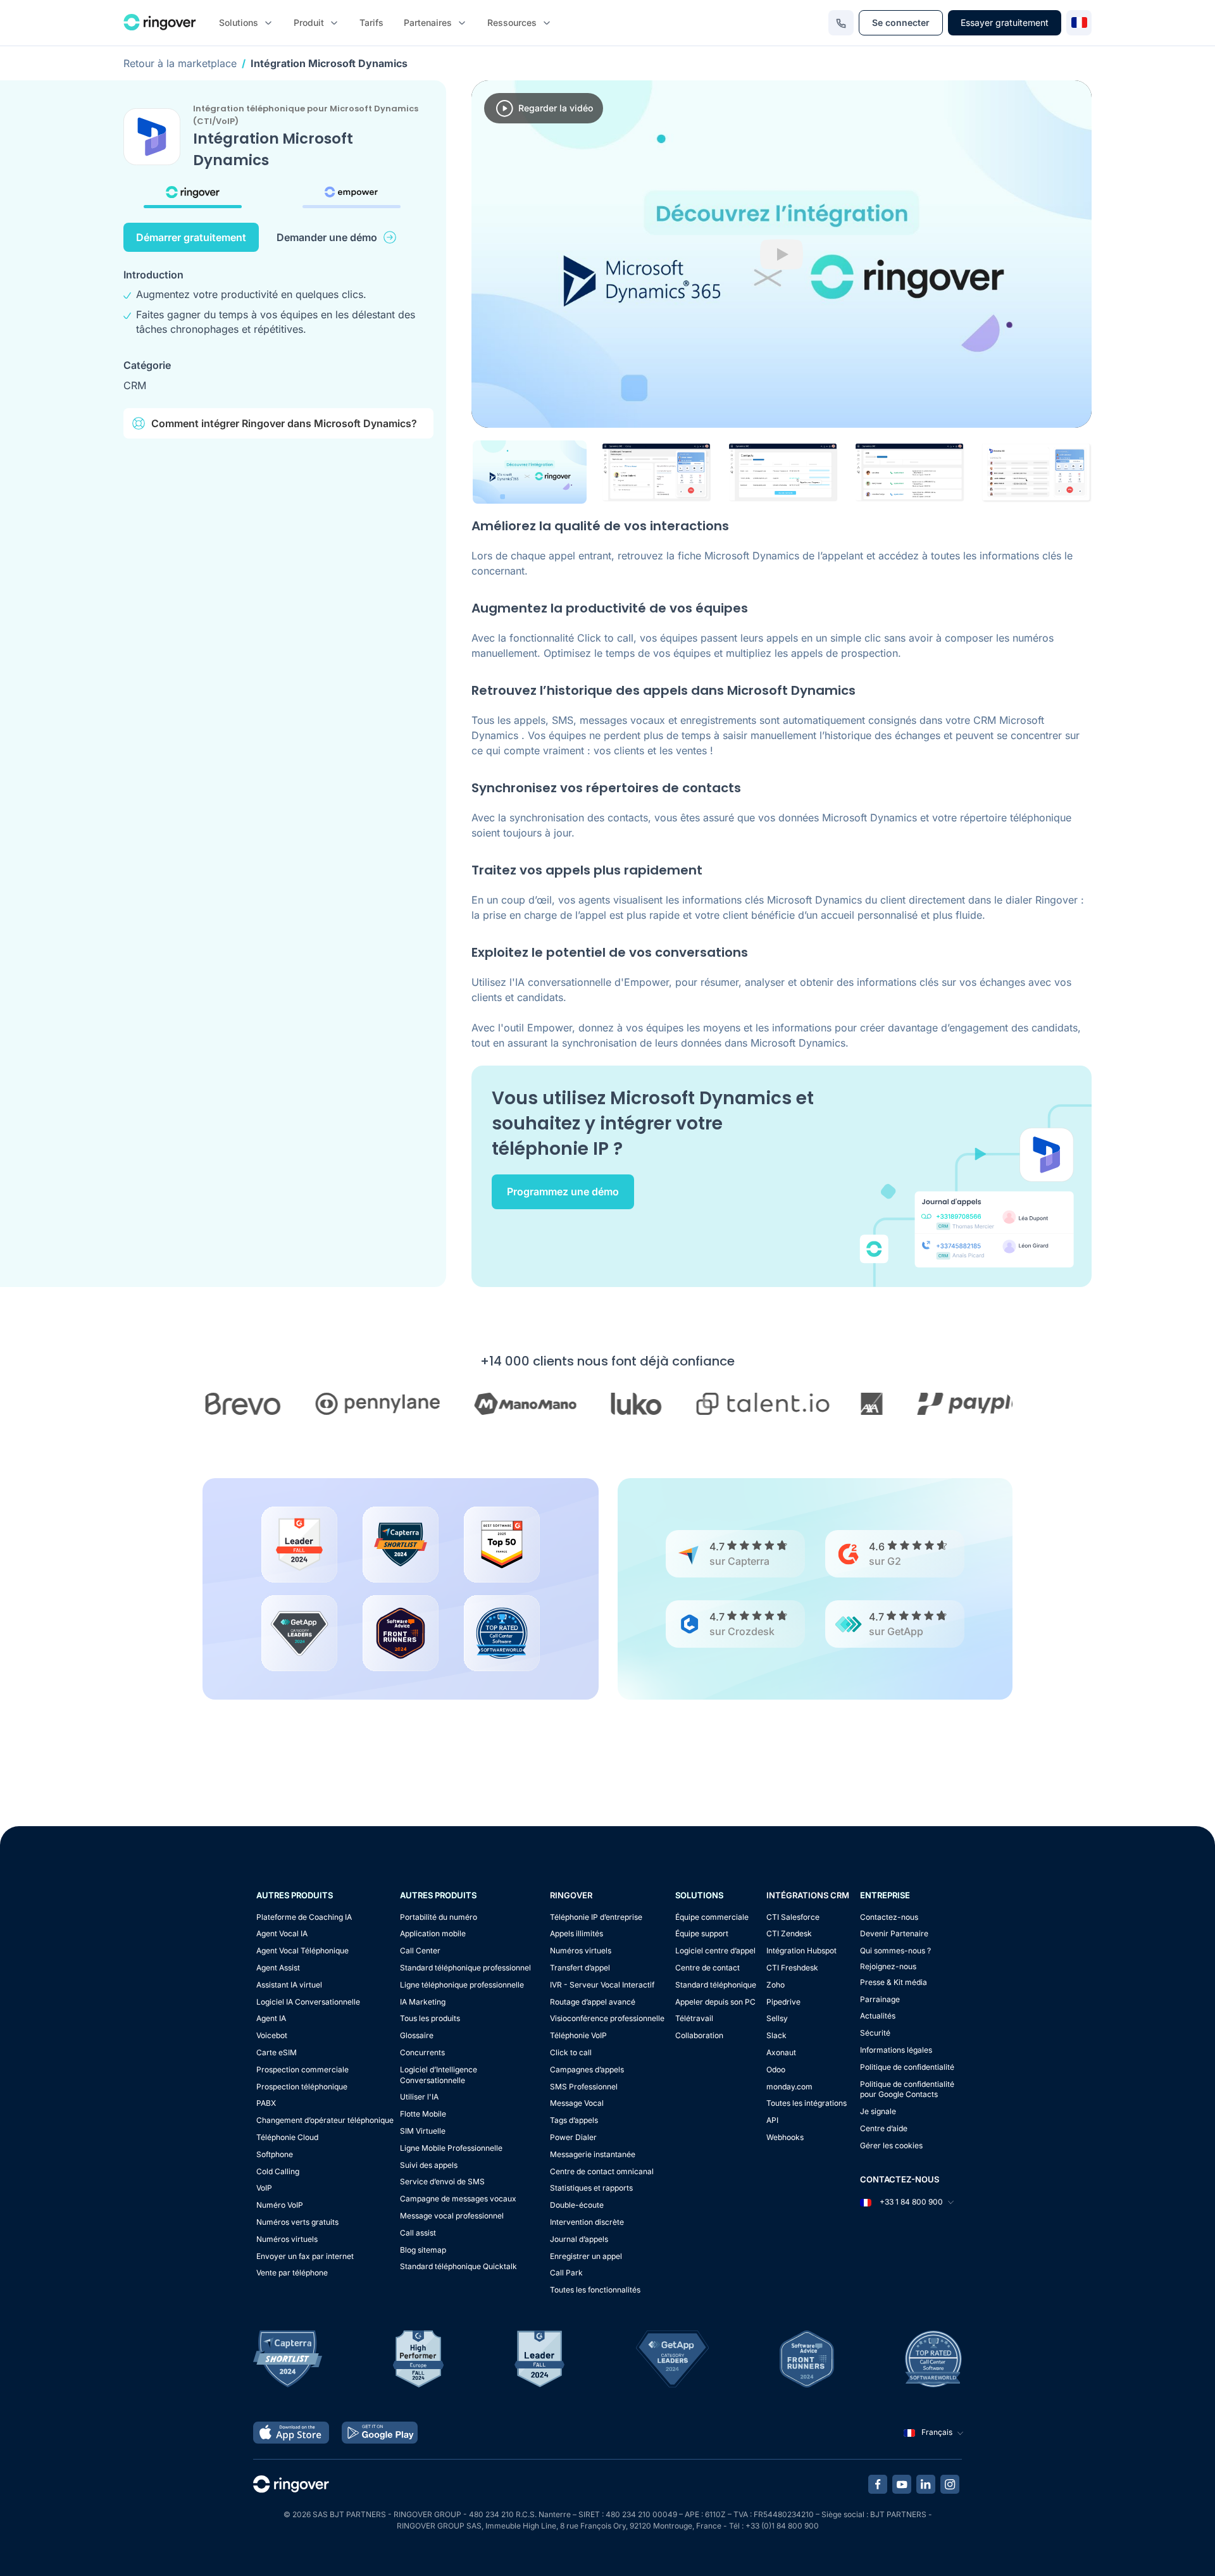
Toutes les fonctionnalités (595, 2290)
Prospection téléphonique (302, 2087)
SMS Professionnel (584, 2087)
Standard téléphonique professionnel (465, 1968)
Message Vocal (577, 2103)
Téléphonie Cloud (287, 2137)
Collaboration (699, 2035)
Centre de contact (707, 1968)
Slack (776, 2035)
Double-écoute (577, 2205)
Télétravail (694, 2018)
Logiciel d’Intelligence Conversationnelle (439, 2075)
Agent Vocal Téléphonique (302, 1951)
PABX (266, 2103)
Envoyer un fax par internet (305, 2256)
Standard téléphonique (716, 1985)
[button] (530, 472)
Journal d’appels (579, 2239)
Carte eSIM (277, 2052)
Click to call (571, 2052)
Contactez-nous (889, 1917)
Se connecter (901, 22)
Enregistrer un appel (586, 2256)
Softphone (275, 2154)
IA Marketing (423, 2002)
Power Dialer (573, 2137)
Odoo (776, 2069)
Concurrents (422, 2052)
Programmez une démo (563, 1192)
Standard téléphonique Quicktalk (458, 2266)
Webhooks (785, 2137)
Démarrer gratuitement (191, 237)
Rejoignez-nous (888, 1966)
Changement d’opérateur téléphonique (325, 2120)
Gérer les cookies (891, 2145)
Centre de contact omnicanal (602, 2171)
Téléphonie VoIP (578, 2035)
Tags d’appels (574, 2120)
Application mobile (433, 1933)
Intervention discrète (587, 2222)
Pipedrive (783, 2002)
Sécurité (875, 2033)
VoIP (264, 2188)
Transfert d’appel (580, 1968)
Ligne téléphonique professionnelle (462, 1985)
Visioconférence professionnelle (607, 2018)
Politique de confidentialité (907, 2067)
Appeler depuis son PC (715, 2002)
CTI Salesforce (793, 1917)
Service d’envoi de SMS (442, 2181)
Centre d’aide (884, 2128)
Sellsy (777, 2018)
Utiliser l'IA (419, 2097)
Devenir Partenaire (894, 1933)
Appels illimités (576, 1933)
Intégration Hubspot (801, 1951)
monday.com (789, 2087)
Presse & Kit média (894, 1982)
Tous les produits (430, 2018)
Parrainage (880, 1999)
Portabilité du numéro (439, 1917)
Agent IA (271, 2018)
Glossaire (417, 2035)
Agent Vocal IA (282, 1933)
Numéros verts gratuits (297, 2222)
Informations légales (896, 2050)
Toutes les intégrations (807, 2103)
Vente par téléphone (292, 2273)
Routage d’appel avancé (593, 2002)
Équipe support (702, 1933)
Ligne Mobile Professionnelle (451, 2148)
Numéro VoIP (280, 2205)
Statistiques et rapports (591, 2188)
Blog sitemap (423, 2250)
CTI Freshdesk (792, 1968)
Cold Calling (278, 2171)
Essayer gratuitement (1005, 22)
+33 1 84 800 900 (910, 2202)
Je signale (878, 2111)
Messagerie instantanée (593, 2154)
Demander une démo (327, 237)
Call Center (420, 1951)
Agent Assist (278, 1968)
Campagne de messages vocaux (458, 2199)
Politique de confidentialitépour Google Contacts (907, 2089)
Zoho (776, 1985)
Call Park (566, 2273)
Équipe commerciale (712, 1917)
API (772, 2120)
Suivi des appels (429, 2165)
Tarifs (371, 22)
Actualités (878, 2016)
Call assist (418, 2233)
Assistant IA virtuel (289, 1985)
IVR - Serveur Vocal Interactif (602, 1985)
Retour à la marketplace (180, 63)
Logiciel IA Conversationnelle (308, 2002)
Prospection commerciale (302, 2069)
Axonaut (781, 2052)
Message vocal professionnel (452, 2216)
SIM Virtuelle (423, 2131)
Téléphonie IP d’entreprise (596, 1917)
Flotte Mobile (423, 2114)
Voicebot (272, 2035)
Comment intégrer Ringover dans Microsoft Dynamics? (284, 423)
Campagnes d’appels (587, 2069)
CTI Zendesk (789, 1933)
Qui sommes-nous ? (895, 1951)
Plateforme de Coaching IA (304, 1917)
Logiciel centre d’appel (715, 1951)
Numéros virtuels (287, 2239)
